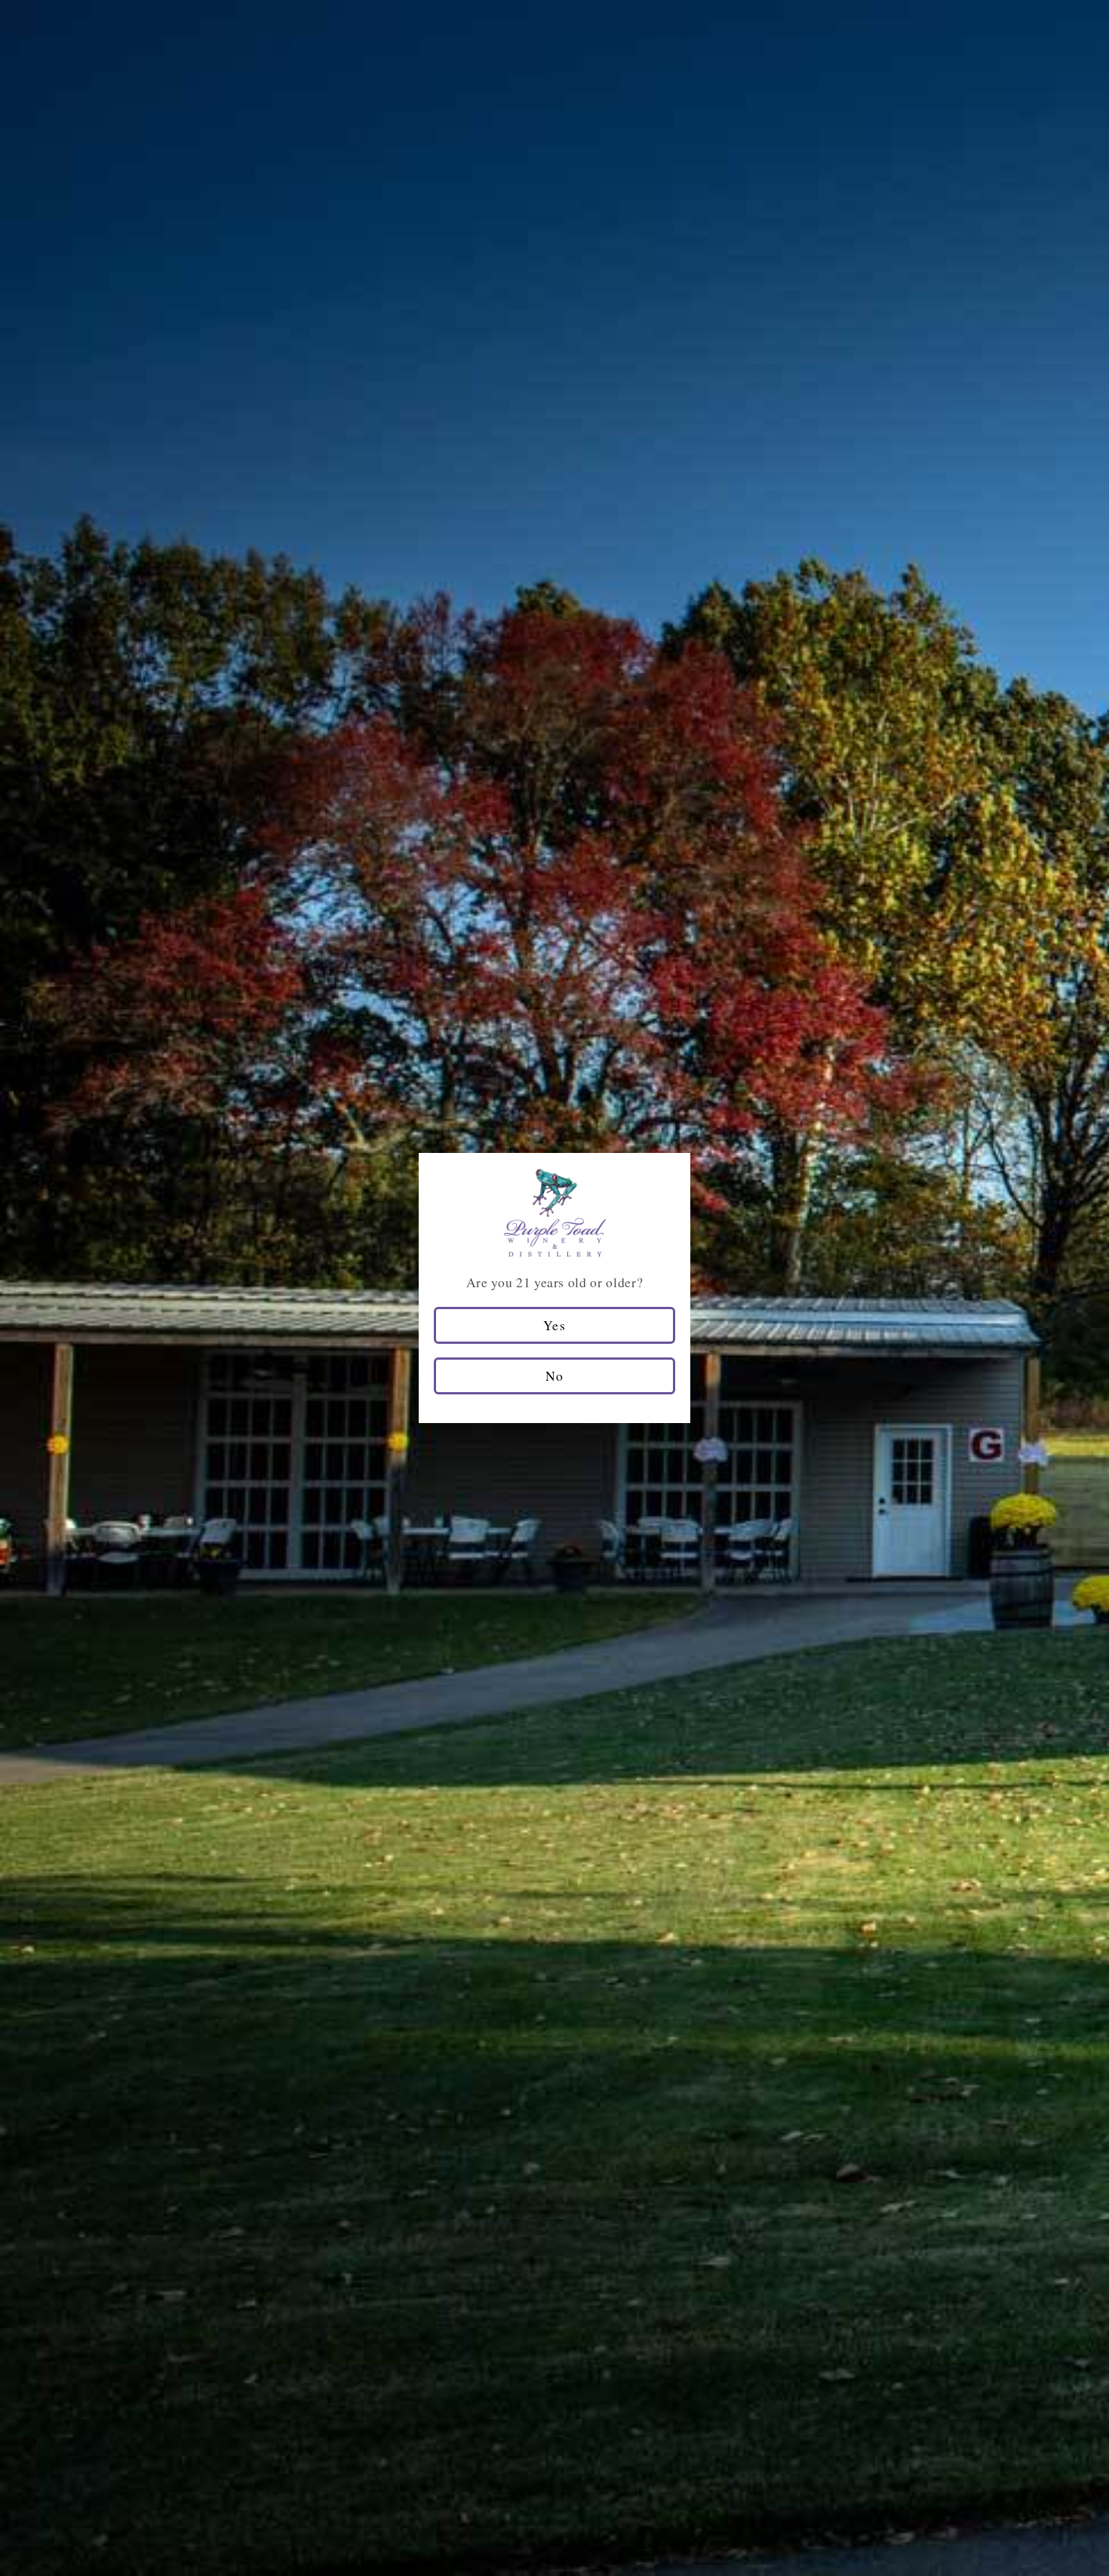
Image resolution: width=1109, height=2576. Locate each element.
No (554, 1376)
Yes (554, 1325)
